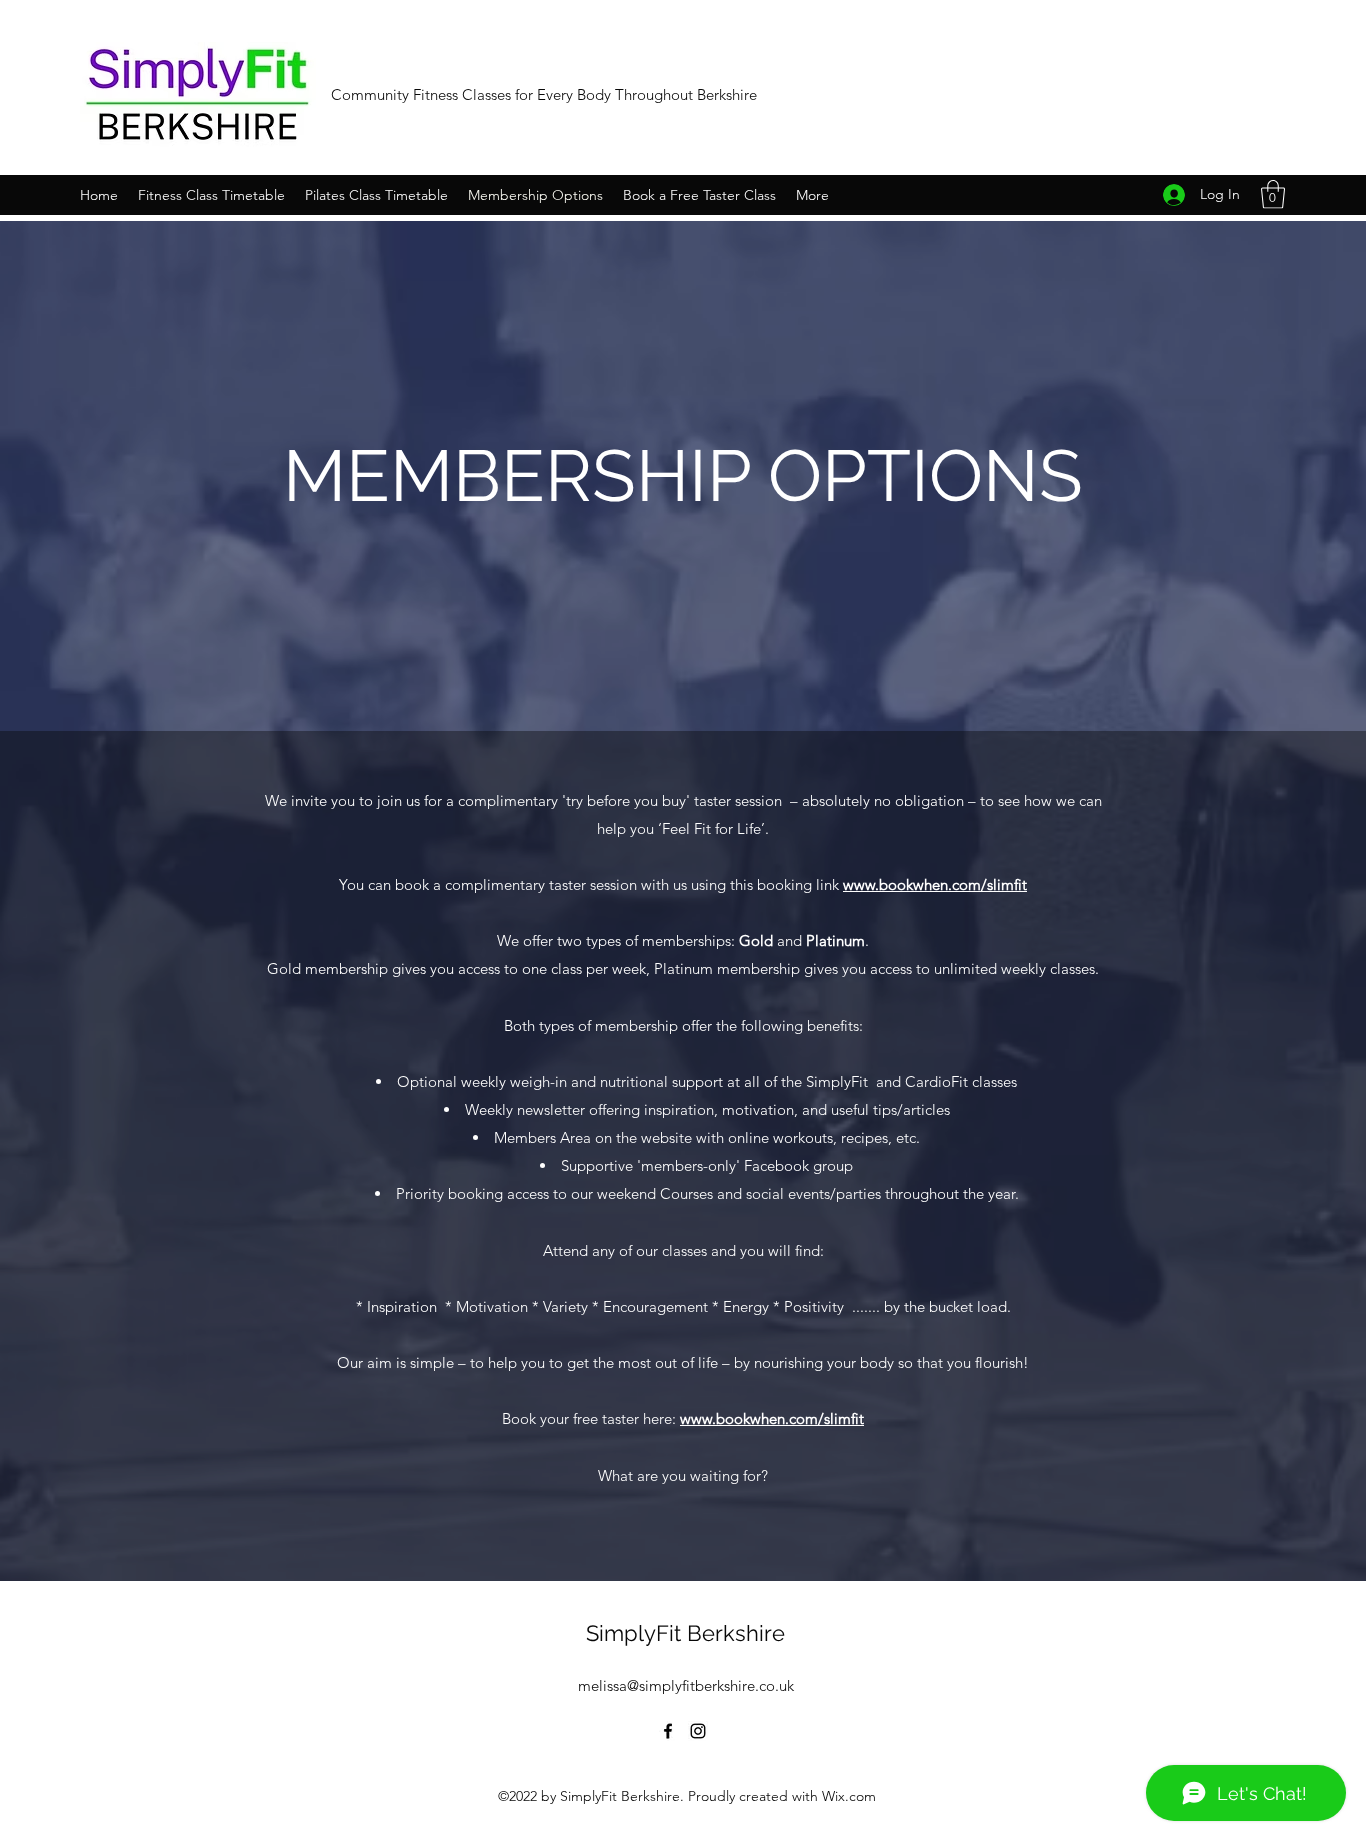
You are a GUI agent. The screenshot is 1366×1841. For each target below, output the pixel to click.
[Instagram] (698, 1731)
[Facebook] (668, 1731)
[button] (1273, 194)
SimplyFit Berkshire (685, 1633)
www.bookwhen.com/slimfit (935, 884)
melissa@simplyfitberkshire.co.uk (686, 1685)
